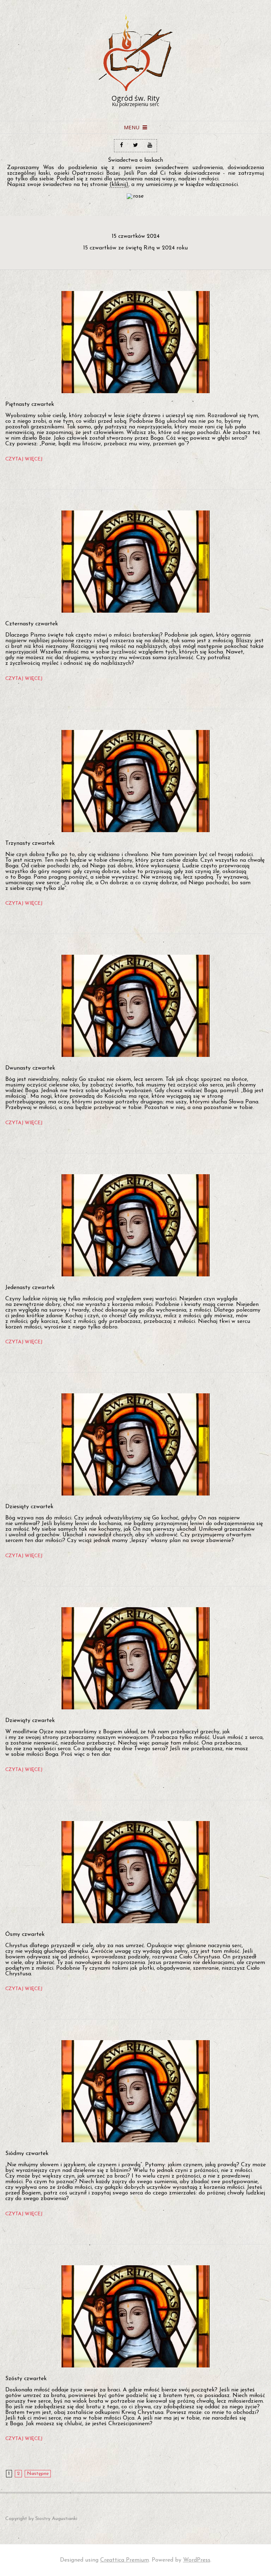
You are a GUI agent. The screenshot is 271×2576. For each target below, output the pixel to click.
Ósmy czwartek (25, 1934)
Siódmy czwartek (27, 2154)
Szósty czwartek (26, 2379)
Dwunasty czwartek (30, 1068)
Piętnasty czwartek (30, 404)
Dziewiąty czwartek (30, 1721)
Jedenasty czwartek (30, 1288)
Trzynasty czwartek (30, 843)
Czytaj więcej (24, 459)
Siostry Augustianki (56, 2519)
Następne (38, 2474)
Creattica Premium (125, 2560)
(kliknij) (119, 185)
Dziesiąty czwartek (29, 1507)
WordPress (197, 2560)
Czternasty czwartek (32, 624)
